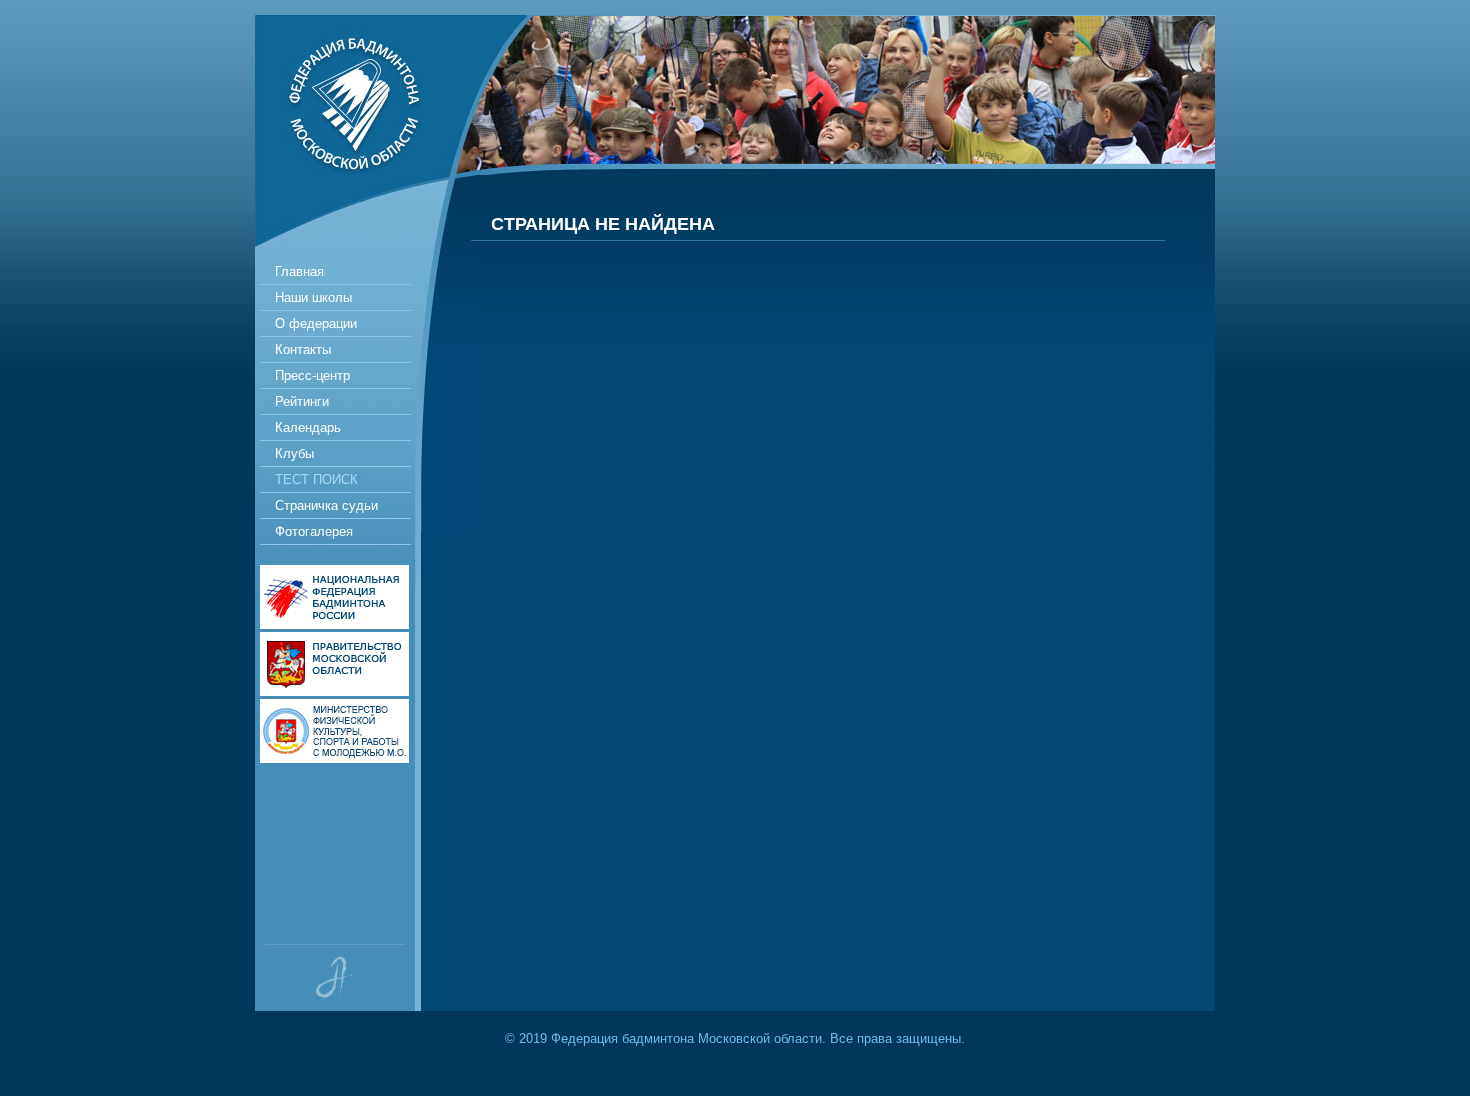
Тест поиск (316, 479)
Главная (299, 271)
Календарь (308, 427)
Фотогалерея (314, 531)
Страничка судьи (326, 505)
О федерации (316, 323)
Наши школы (313, 297)
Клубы (294, 453)
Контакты (303, 349)
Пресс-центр (312, 375)
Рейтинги (302, 401)
